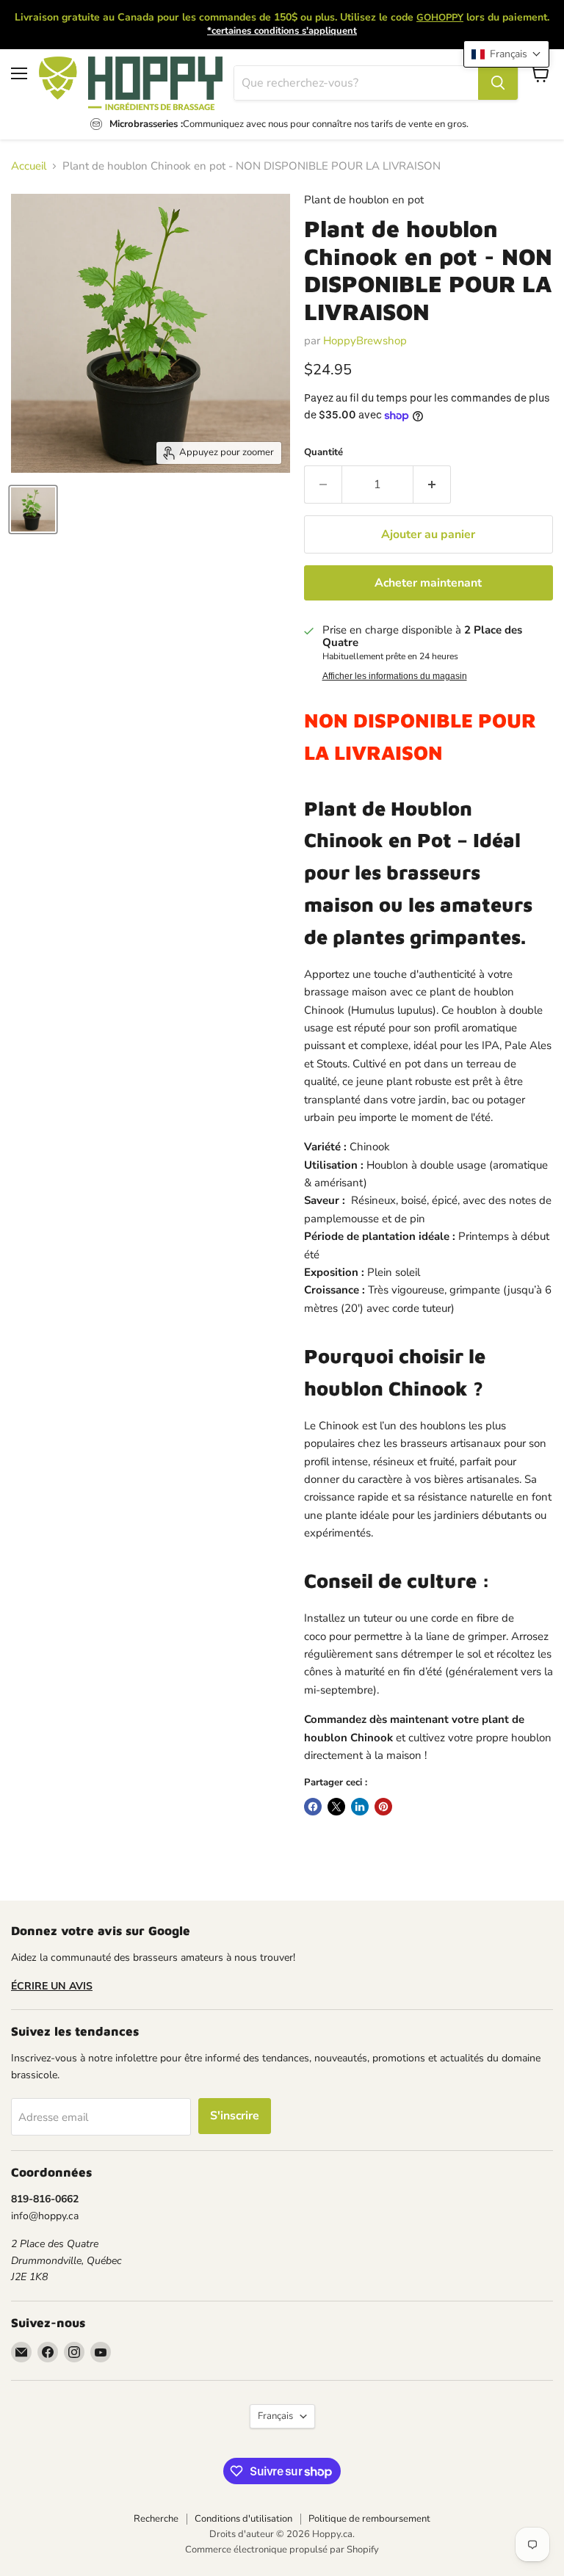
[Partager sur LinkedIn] (360, 1807)
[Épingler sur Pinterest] (383, 1807)
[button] (506, 54)
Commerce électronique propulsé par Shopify (282, 2550)
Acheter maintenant (428, 583)
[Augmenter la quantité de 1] (432, 485)
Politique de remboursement (369, 2519)
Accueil (29, 166)
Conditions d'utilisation (243, 2519)
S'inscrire (235, 2116)
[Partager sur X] (336, 1807)
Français (275, 2416)
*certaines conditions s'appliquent (282, 31)
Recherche (156, 2519)
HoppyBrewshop (365, 341)
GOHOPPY (440, 18)
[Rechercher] (498, 83)
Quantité (323, 453)
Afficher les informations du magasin (395, 676)
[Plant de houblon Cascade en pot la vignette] (33, 509)
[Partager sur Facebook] (313, 1807)
